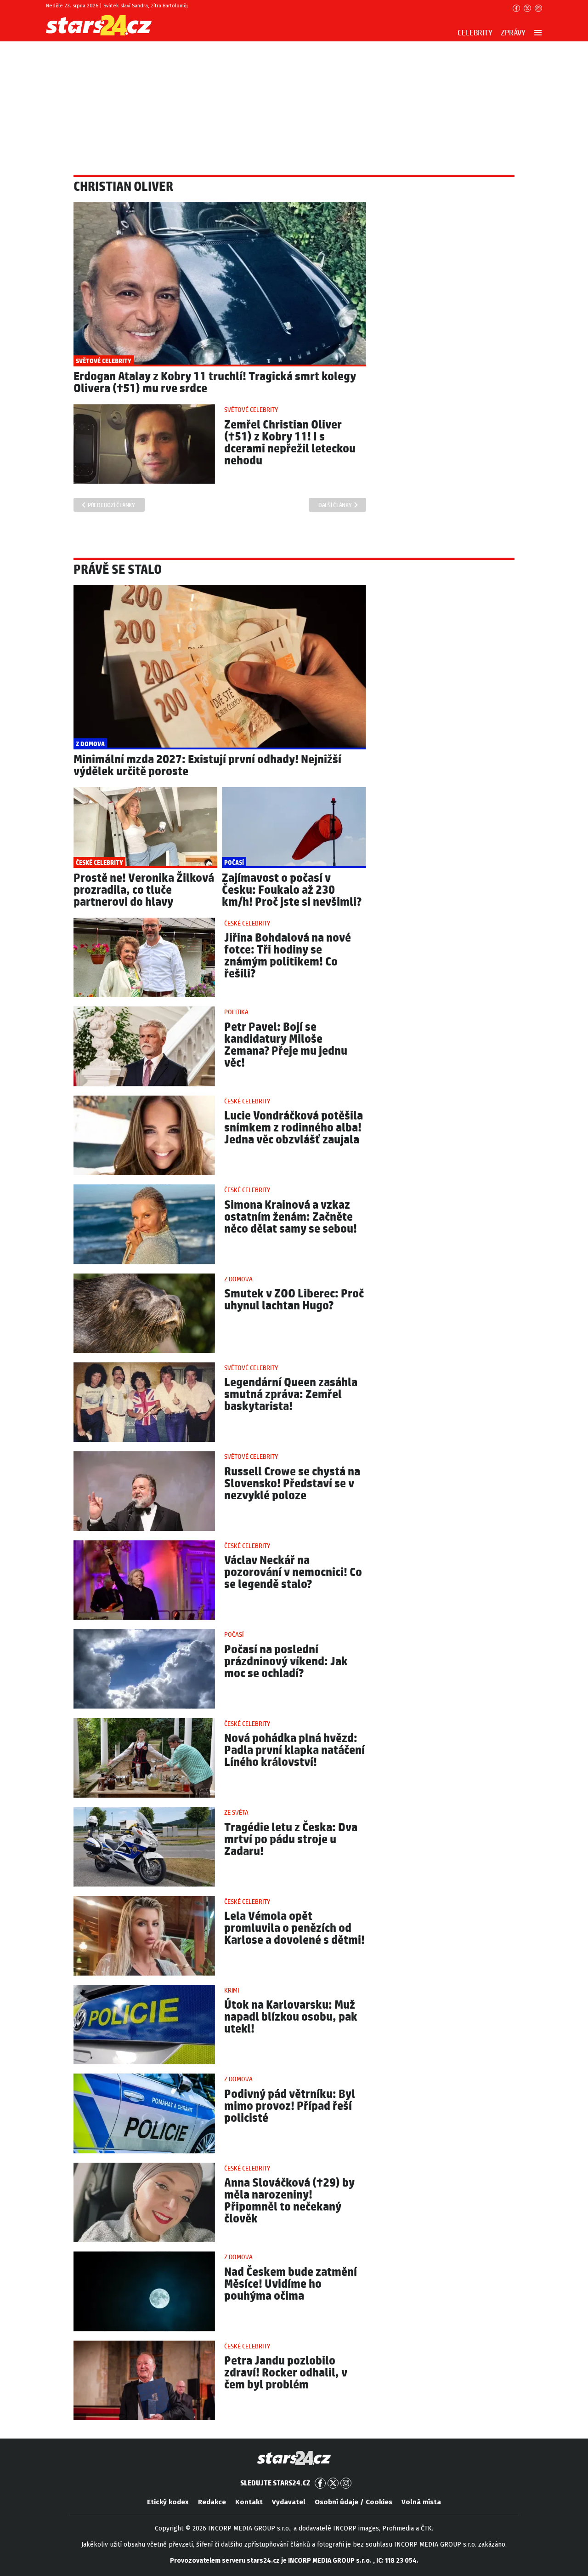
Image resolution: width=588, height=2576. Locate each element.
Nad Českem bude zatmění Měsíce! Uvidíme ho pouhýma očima (291, 2284)
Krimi (232, 1991)
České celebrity (247, 924)
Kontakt (249, 2502)
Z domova (238, 1279)
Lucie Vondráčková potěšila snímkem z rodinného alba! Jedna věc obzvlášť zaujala (294, 1128)
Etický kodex (168, 2502)
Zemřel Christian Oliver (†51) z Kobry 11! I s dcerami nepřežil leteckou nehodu (290, 443)
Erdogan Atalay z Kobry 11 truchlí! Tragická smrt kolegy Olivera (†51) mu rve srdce (215, 383)
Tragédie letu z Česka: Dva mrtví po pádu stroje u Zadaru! (291, 1840)
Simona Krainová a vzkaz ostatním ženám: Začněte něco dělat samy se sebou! (291, 1217)
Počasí (234, 1635)
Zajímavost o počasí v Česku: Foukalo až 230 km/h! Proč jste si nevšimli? (292, 890)
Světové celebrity (251, 410)
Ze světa (236, 1813)
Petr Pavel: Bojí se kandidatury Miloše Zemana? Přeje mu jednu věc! (286, 1045)
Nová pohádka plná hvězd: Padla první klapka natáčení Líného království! (294, 1751)
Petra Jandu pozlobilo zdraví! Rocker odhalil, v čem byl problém (286, 2373)
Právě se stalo (118, 570)
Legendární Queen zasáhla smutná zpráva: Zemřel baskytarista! (291, 1395)
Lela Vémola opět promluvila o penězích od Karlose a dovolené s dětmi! (294, 1928)
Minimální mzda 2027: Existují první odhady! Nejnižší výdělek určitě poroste (207, 766)
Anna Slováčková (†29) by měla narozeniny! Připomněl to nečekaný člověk (289, 2201)
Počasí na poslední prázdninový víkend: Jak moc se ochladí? (286, 1662)
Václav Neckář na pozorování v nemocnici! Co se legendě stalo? (293, 1573)
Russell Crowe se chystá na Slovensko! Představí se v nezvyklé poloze (292, 1484)
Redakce (212, 2502)
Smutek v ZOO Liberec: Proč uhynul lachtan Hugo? (294, 1300)
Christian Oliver (123, 187)
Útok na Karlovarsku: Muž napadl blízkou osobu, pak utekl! (291, 2017)
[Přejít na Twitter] (527, 8)
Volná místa (421, 2502)
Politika (236, 1012)
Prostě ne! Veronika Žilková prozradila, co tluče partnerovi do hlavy (144, 890)
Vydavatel (289, 2502)
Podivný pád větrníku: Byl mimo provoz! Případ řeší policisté (290, 2106)
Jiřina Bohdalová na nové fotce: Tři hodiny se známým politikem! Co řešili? (288, 956)
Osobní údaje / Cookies (353, 2502)
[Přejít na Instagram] (538, 8)
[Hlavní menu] (538, 33)
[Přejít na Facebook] (516, 8)
